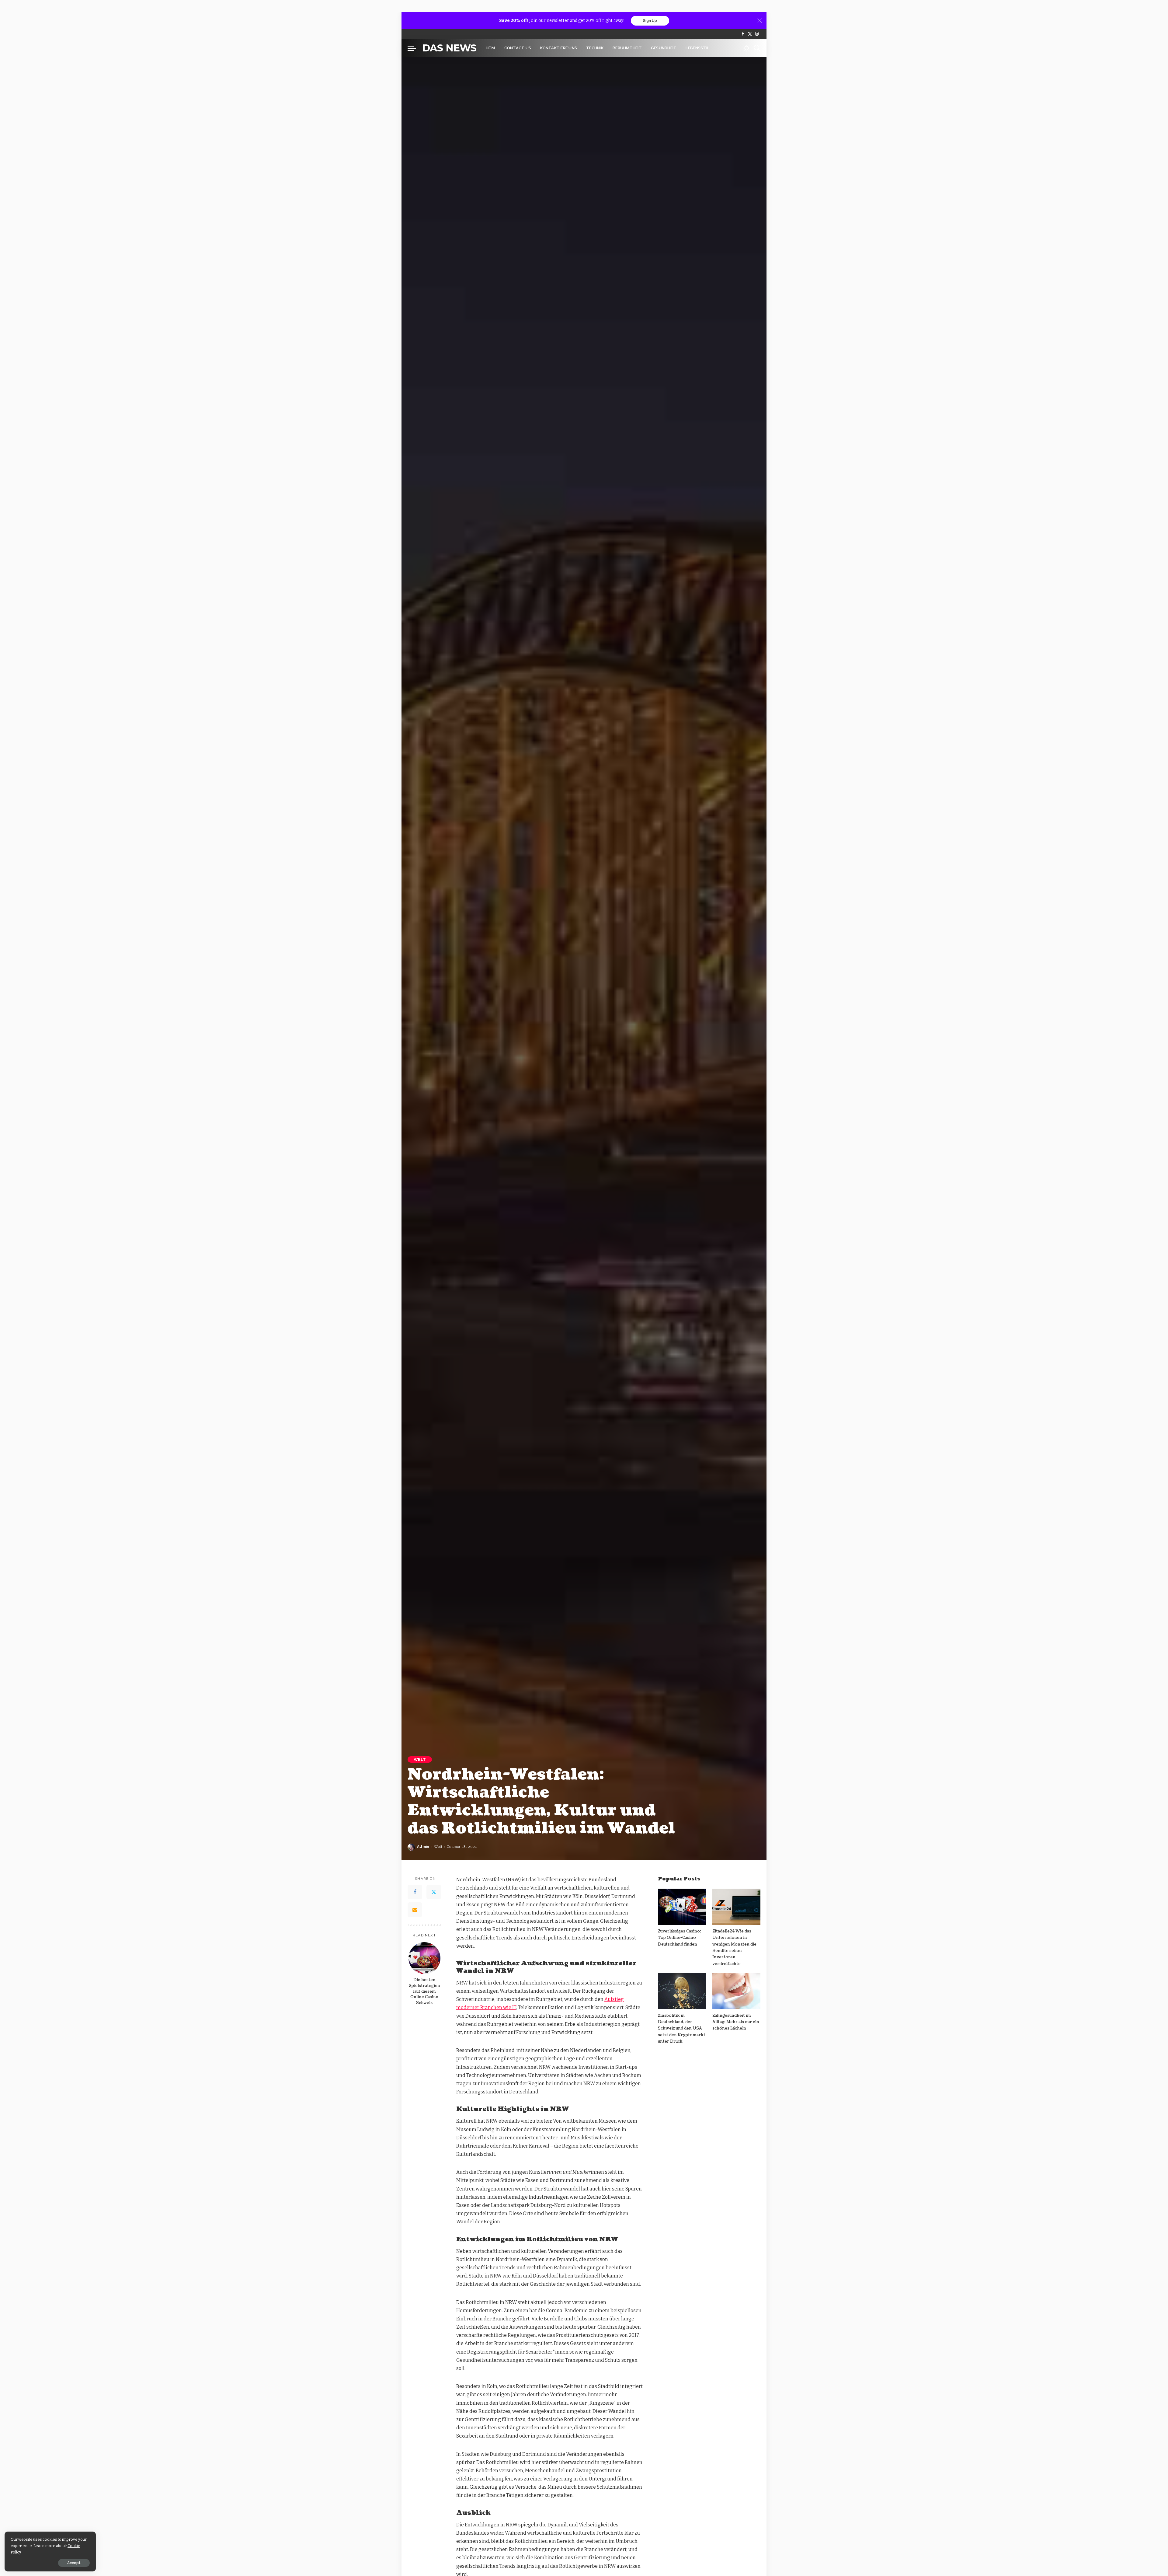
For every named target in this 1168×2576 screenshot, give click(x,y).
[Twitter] (750, 34)
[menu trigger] (415, 48)
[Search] (757, 48)
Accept (74, 2563)
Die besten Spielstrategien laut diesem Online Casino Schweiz (424, 1991)
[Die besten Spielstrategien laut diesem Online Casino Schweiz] (424, 1958)
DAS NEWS (449, 48)
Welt (420, 1759)
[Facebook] (743, 34)
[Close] (760, 21)
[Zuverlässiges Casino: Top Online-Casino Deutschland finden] (682, 1907)
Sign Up (650, 21)
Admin (423, 1847)
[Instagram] (757, 34)
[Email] (415, 1910)
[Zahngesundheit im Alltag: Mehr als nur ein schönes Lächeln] (736, 1991)
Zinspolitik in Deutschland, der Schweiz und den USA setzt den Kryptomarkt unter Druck (682, 2028)
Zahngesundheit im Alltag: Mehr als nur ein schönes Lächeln (736, 2022)
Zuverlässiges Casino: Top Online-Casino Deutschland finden (680, 1938)
